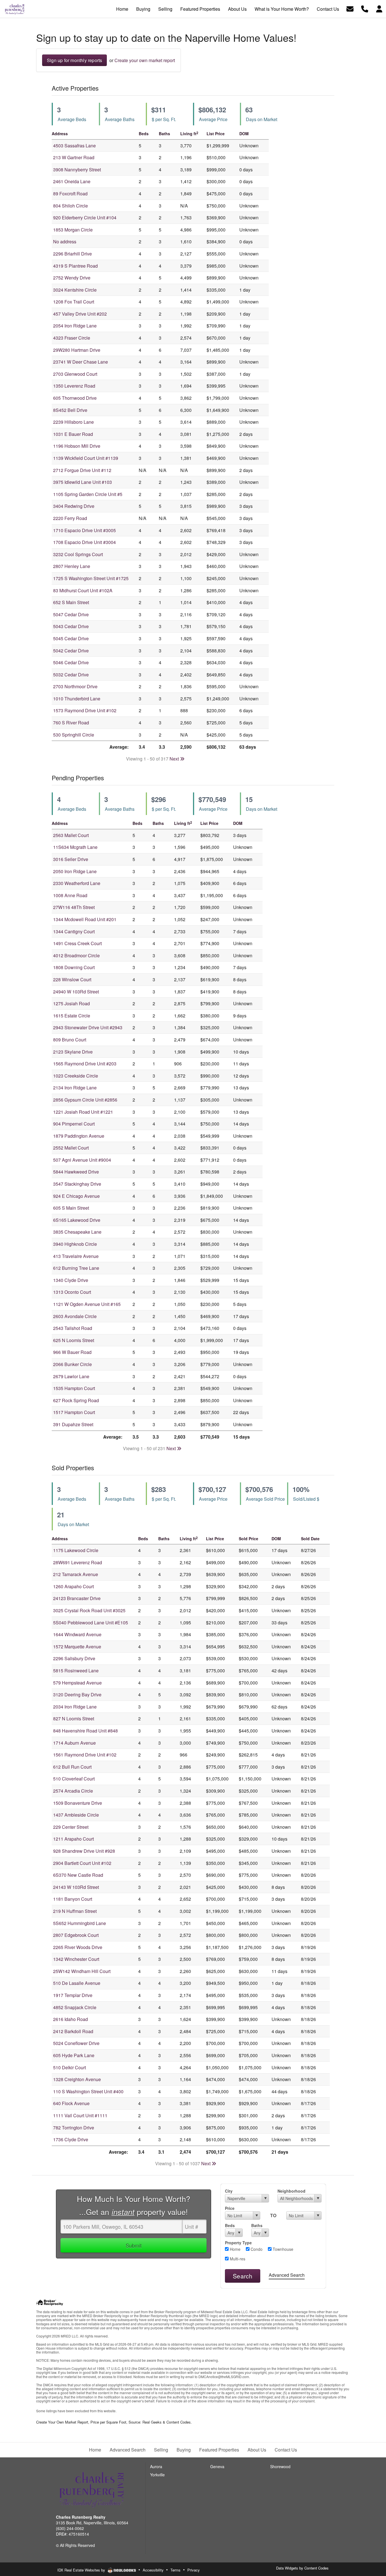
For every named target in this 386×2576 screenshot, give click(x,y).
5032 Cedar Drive (71, 675)
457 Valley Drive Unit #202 (80, 314)
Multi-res (237, 2259)
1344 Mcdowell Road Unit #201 (85, 919)
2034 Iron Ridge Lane (75, 1707)
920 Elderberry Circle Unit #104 (85, 218)
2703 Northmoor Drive (75, 686)
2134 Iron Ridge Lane (75, 1088)
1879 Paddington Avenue (79, 1136)
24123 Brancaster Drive (77, 1598)
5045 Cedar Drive (71, 638)
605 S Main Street (71, 1208)
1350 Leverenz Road (74, 386)
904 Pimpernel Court (74, 1124)
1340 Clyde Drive (71, 1280)
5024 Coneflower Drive (76, 2043)
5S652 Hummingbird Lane (80, 1923)
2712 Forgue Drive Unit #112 (82, 470)
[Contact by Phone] (365, 8)
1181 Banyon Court (73, 1899)
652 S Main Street (71, 602)
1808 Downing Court (74, 967)
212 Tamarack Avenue (76, 1574)
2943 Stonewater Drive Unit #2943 (88, 1027)
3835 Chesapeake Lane (77, 1232)
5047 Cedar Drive (71, 614)
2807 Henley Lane (72, 566)
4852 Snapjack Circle (75, 2007)
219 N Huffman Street (75, 1911)
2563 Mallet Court (71, 835)
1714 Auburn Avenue (74, 1743)
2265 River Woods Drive (78, 1947)
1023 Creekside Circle (76, 1076)
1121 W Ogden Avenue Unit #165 (87, 1304)
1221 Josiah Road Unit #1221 (83, 1112)
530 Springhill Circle (74, 735)
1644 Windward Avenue (77, 1634)
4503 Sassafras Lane (74, 146)
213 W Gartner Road (74, 157)
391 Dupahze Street (73, 1424)
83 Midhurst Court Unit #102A (83, 590)
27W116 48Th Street (74, 907)
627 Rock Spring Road (76, 1400)
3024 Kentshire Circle (75, 290)
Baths (257, 2225)
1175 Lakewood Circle (76, 1550)
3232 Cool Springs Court (78, 554)
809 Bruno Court (70, 1040)
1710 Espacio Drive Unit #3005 (84, 530)
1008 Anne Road (70, 895)
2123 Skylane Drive (73, 1052)
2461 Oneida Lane (72, 181)
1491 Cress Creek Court (77, 943)
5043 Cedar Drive (71, 626)
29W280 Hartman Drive (77, 350)
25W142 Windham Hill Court (82, 1971)
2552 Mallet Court (71, 1148)
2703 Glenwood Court (75, 374)
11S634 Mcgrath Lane (75, 847)
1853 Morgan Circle (73, 230)
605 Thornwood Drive (75, 398)
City (229, 2191)
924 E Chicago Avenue (76, 1196)
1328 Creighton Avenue (77, 2079)
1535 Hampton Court (74, 1388)
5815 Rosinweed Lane (76, 1671)
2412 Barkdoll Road (73, 2031)
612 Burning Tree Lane (76, 1268)
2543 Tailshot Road (73, 1328)
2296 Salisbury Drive (74, 1658)
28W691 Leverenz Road (78, 1562)
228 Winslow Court (72, 979)
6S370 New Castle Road (78, 1875)
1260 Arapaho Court (73, 1586)
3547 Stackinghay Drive (77, 1184)
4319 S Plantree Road (75, 266)
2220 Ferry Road (70, 518)
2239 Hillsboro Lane (73, 422)
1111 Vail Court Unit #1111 (80, 2115)
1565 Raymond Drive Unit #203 (85, 1064)
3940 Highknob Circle (75, 1244)
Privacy (194, 2570)
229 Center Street (71, 1827)
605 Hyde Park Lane (74, 2055)
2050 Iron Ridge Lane (75, 871)
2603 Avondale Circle (75, 1316)
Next (175, 759)
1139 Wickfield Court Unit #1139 (86, 458)
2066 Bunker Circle (72, 1364)
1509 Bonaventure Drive (78, 1803)
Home (235, 2249)
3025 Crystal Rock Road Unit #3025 (89, 1610)
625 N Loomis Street (74, 1340)
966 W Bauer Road (72, 1352)
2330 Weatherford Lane (77, 883)
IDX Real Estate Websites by (82, 2570)
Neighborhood (291, 2191)
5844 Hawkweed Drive (76, 1172)
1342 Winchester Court (76, 1959)
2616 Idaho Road (71, 2019)
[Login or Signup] (379, 8)
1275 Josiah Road (71, 1003)
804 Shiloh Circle (71, 206)
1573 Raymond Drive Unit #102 (85, 710)
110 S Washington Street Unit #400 (88, 2091)
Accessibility (153, 2570)
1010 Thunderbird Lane (77, 699)
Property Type (238, 2243)
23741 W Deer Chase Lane (81, 362)
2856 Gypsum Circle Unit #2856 (85, 1100)
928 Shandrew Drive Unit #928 (84, 1851)
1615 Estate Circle (72, 1016)
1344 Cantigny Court (74, 931)
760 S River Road (71, 723)
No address (65, 242)
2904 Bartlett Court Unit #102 (82, 1863)
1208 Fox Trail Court (74, 302)
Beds (230, 2225)
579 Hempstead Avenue (77, 1683)
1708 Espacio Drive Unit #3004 (84, 542)
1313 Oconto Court (72, 1292)
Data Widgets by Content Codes (302, 2568)
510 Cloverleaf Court (74, 1779)
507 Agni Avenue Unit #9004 (82, 1160)
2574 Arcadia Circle (73, 1791)
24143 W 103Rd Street (76, 1887)
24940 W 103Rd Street (76, 992)
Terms (175, 2570)
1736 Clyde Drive (71, 2139)
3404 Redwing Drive (74, 506)
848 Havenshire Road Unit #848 (85, 1731)
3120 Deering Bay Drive (77, 1695)
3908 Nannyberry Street (77, 170)
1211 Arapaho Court (73, 1839)
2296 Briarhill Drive (72, 254)
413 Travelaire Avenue (76, 1256)
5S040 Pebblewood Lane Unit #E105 (91, 1623)
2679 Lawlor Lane (71, 1376)
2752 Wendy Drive (72, 278)
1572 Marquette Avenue (77, 1647)
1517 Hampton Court (74, 1412)
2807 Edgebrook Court (76, 1935)
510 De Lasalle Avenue (77, 1983)
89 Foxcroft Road (70, 194)
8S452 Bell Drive (70, 410)
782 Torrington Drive (74, 2128)
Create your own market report (145, 60)
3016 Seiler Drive (71, 859)
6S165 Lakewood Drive (77, 1220)
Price (230, 2208)
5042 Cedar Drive (71, 651)
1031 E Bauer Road (73, 434)
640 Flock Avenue (71, 2103)
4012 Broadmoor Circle (76, 955)
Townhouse (282, 2249)
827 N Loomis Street (74, 1719)
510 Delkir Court (70, 2067)
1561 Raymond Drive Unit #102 (85, 1755)
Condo (256, 2249)
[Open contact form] (350, 8)
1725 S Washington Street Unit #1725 (91, 578)
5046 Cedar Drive (71, 662)
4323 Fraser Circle (72, 338)
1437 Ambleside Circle (76, 1815)
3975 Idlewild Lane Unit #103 (83, 482)
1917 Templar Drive (73, 1995)
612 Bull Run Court (72, 1767)
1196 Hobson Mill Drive (77, 446)
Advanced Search (287, 2275)
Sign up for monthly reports (74, 60)
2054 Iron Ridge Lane (75, 326)
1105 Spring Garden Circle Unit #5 (88, 494)
